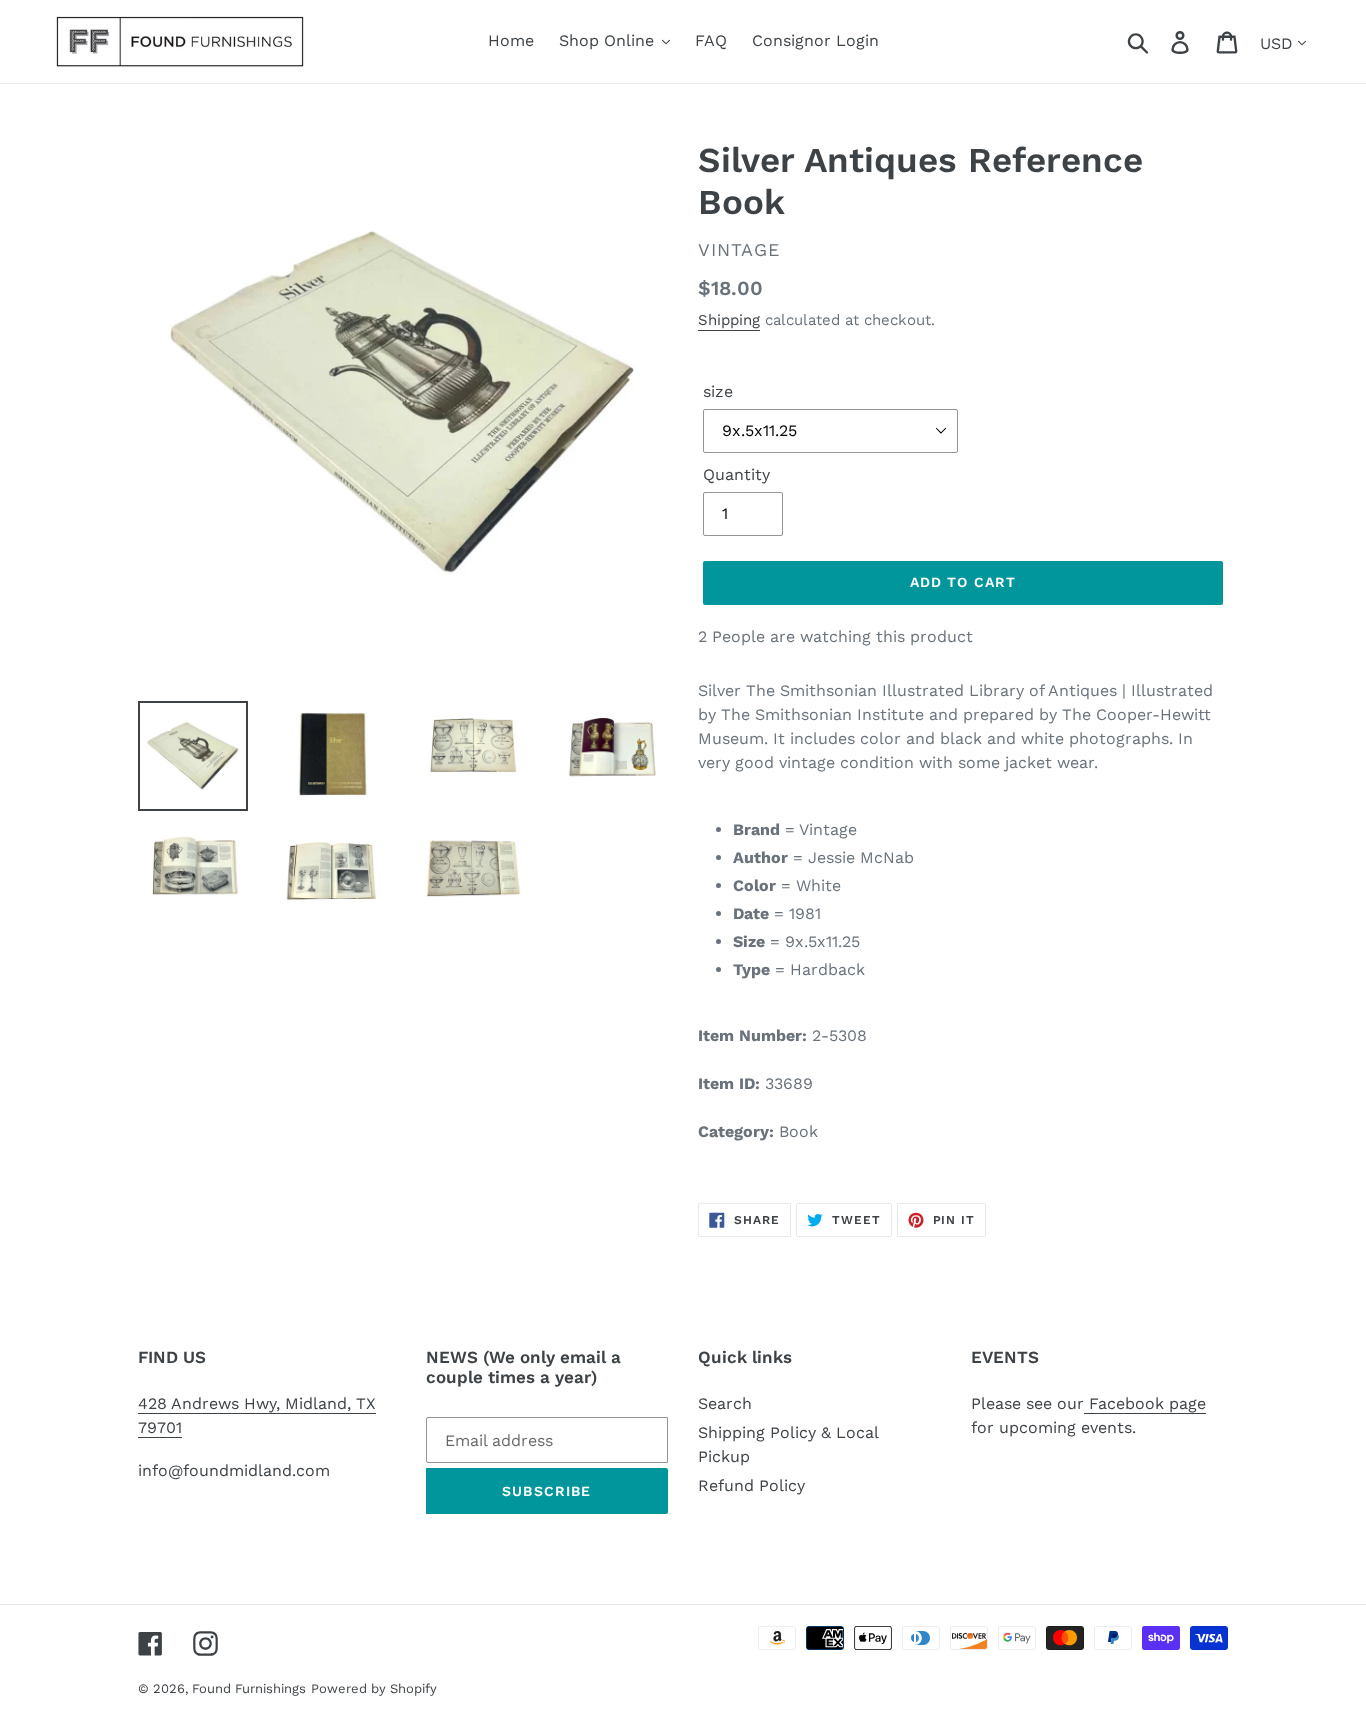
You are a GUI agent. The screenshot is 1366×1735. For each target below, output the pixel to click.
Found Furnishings (249, 1688)
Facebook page (1145, 1403)
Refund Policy (751, 1485)
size (718, 391)
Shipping (729, 320)
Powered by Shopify (374, 1688)
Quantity (736, 474)
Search (725, 1403)
